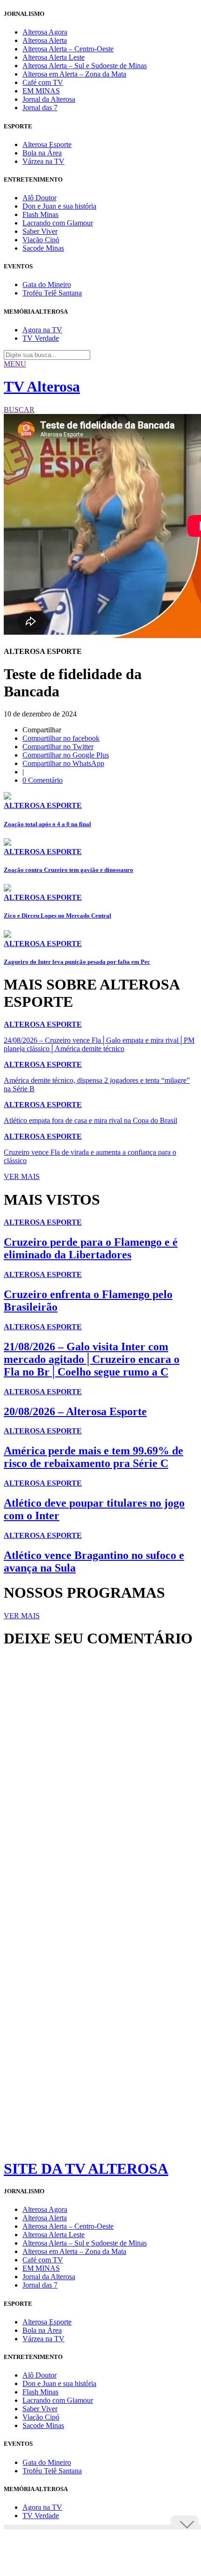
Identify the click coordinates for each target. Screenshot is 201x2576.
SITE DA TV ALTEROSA (86, 2169)
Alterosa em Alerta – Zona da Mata (74, 74)
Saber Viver (40, 231)
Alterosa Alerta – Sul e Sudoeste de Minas (85, 66)
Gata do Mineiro (47, 284)
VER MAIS (22, 1176)
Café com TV (43, 82)
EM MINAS (41, 91)
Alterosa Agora (45, 32)
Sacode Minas (43, 248)
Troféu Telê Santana (52, 293)
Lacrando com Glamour (58, 223)
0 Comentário (43, 780)
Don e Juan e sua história (59, 206)
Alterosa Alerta (45, 40)
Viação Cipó (41, 240)
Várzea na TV (43, 161)
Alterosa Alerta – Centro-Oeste (68, 49)
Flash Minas (40, 214)
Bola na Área (42, 153)
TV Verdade (41, 338)
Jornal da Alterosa (49, 99)
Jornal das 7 (40, 108)
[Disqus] (100, 1783)
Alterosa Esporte (47, 144)
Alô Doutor (39, 198)
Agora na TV (42, 330)
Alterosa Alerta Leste (54, 57)
